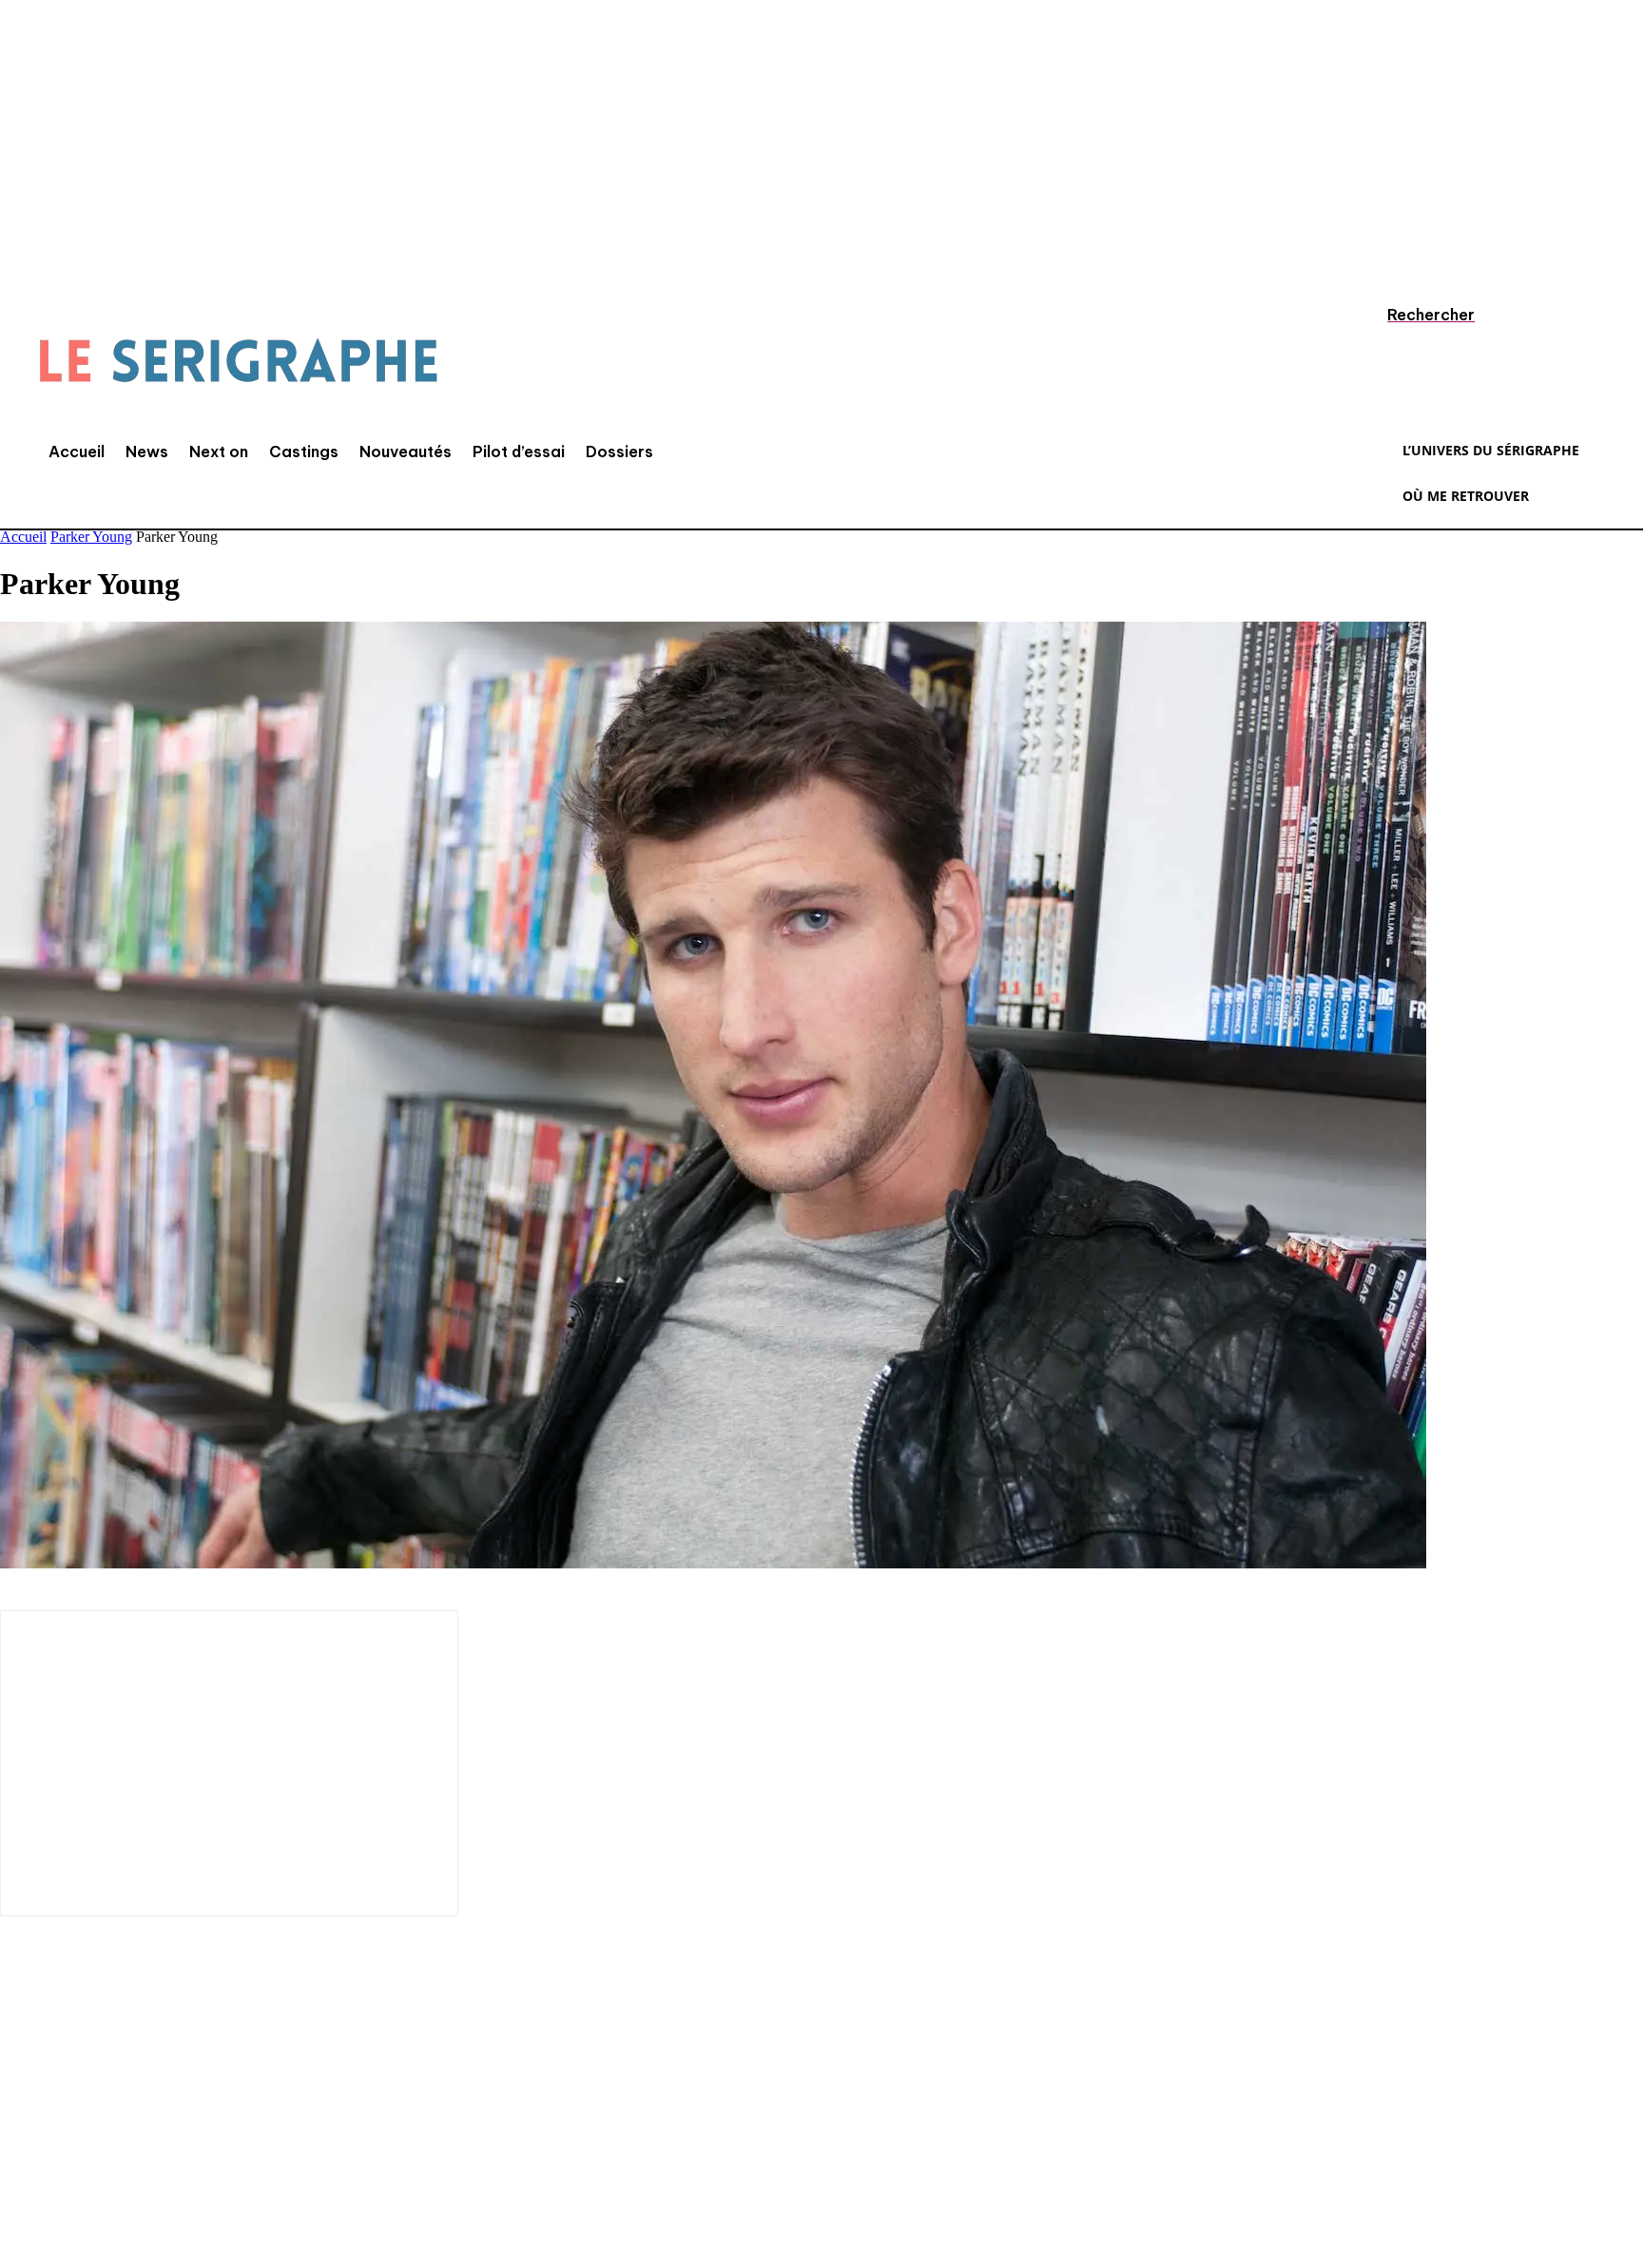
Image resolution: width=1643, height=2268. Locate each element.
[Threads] (366, 2143)
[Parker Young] (713, 1563)
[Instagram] (81, 2143)
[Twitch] (195, 2143)
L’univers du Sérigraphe (140, 2076)
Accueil (23, 537)
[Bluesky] (309, 2143)
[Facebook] (24, 2143)
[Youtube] (252, 2143)
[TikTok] (138, 2143)
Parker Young (91, 537)
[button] (1413, 315)
